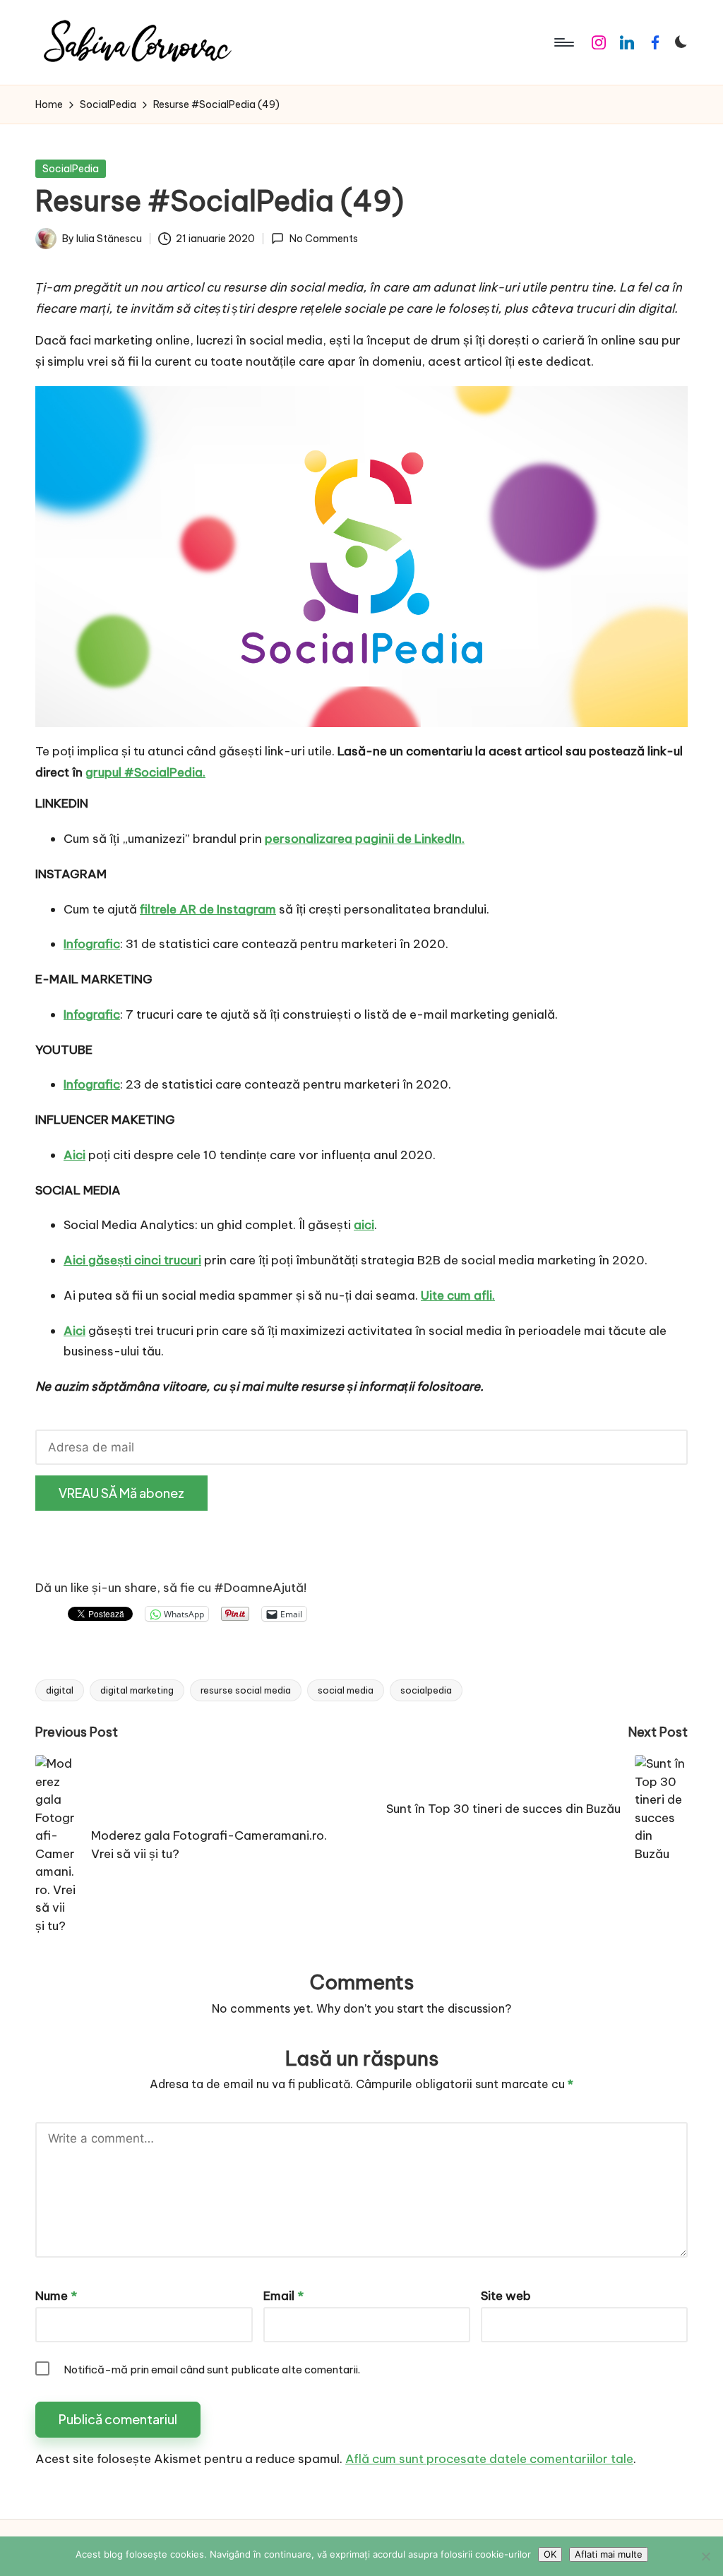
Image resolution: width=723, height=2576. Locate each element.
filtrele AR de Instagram (208, 909)
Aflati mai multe (609, 2554)
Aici (74, 1155)
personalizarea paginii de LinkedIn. (365, 839)
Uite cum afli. (458, 1295)
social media (346, 1690)
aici (364, 1225)
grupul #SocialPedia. (145, 772)
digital (60, 1690)
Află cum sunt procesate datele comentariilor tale (489, 2459)
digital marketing (137, 1690)
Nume (56, 2296)
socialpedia (426, 1690)
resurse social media (246, 1690)
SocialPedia (71, 169)
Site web (506, 2296)
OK (550, 2554)
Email (283, 2296)
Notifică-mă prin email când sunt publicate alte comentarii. (212, 2370)
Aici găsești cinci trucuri (132, 1260)
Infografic (92, 944)
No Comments (323, 239)
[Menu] (563, 42)
